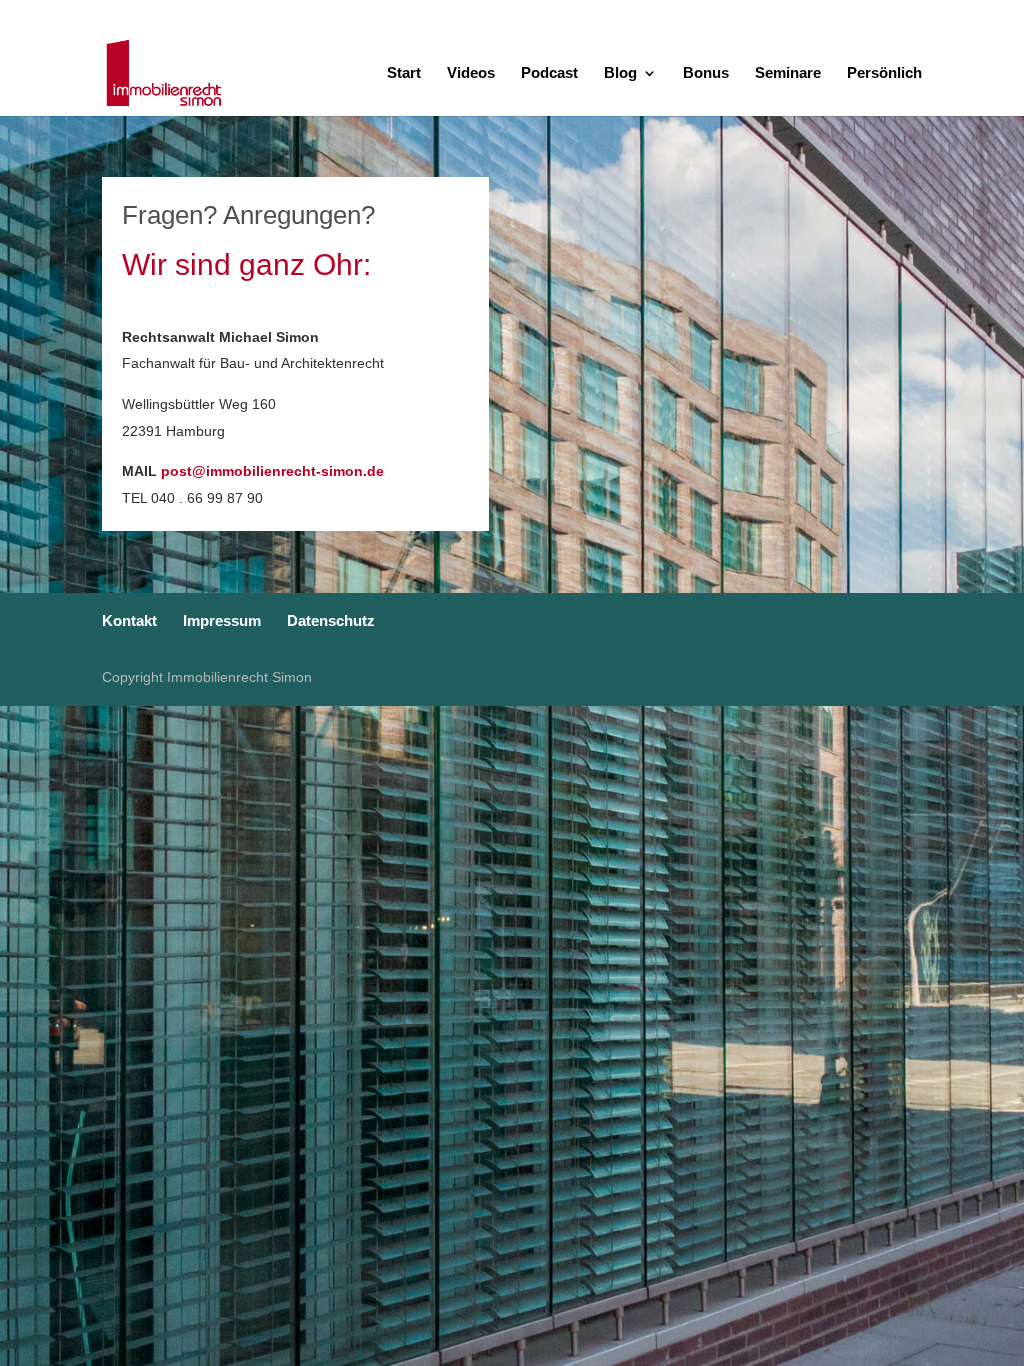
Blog (620, 73)
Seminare (788, 73)
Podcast (549, 73)
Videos (471, 73)
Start (404, 73)
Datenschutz (958, 15)
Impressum (871, 15)
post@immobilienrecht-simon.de (272, 471)
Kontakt (798, 15)
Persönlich (884, 73)
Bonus (706, 73)
